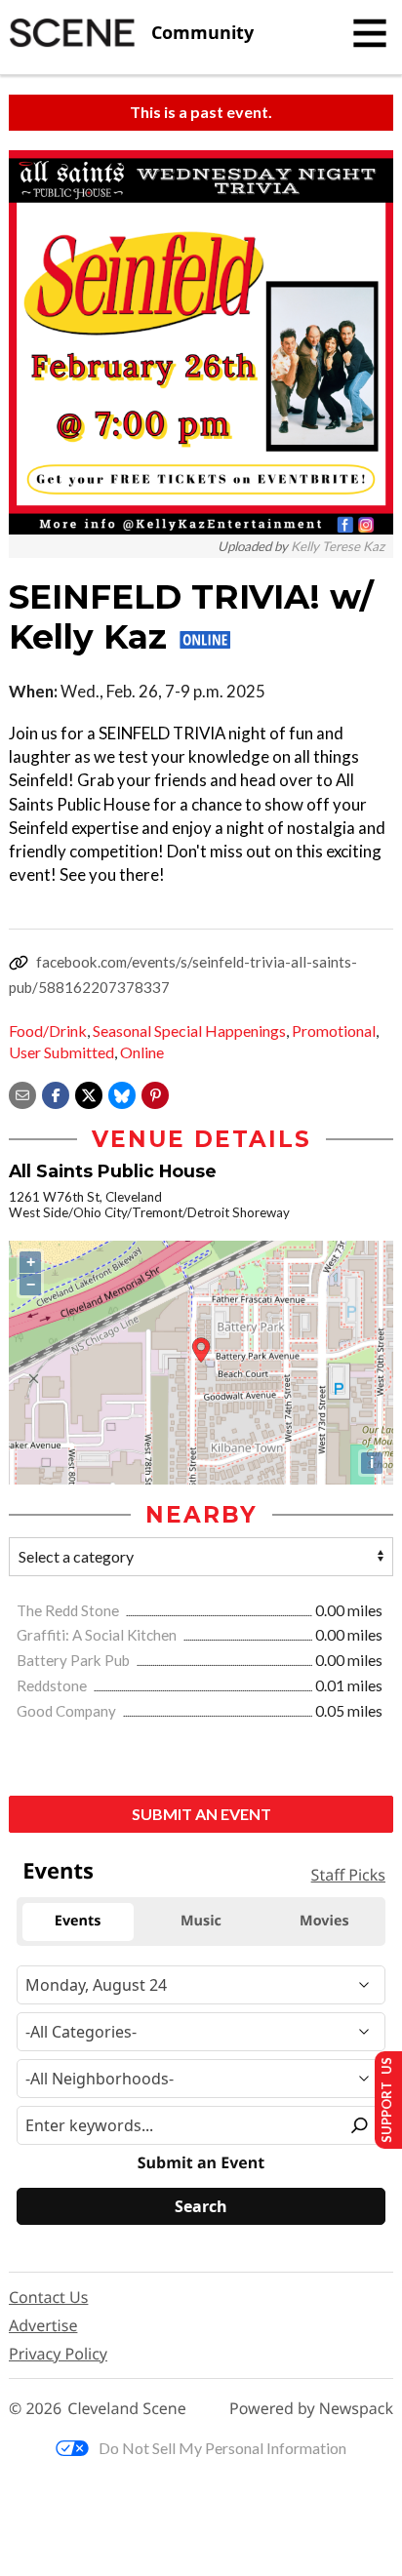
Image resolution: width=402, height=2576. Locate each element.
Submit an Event (201, 1814)
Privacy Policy (58, 2354)
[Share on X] (89, 1093)
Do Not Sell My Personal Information (222, 2448)
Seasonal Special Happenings (189, 1030)
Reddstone (53, 1685)
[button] (155, 1093)
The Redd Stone (69, 1610)
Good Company (68, 1711)
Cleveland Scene (127, 2409)
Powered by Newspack (311, 2409)
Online (142, 1052)
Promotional (334, 1030)
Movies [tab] (324, 1921)
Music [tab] (201, 1921)
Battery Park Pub (75, 1660)
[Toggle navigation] (370, 33)
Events (58, 1871)
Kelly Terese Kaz (338, 546)
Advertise (43, 2325)
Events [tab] (78, 1921)
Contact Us (48, 2297)
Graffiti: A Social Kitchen (98, 1635)
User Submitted (61, 1052)
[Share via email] (22, 1093)
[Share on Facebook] (56, 1093)
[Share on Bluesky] (122, 1093)
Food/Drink (48, 1030)
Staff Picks (348, 1875)
